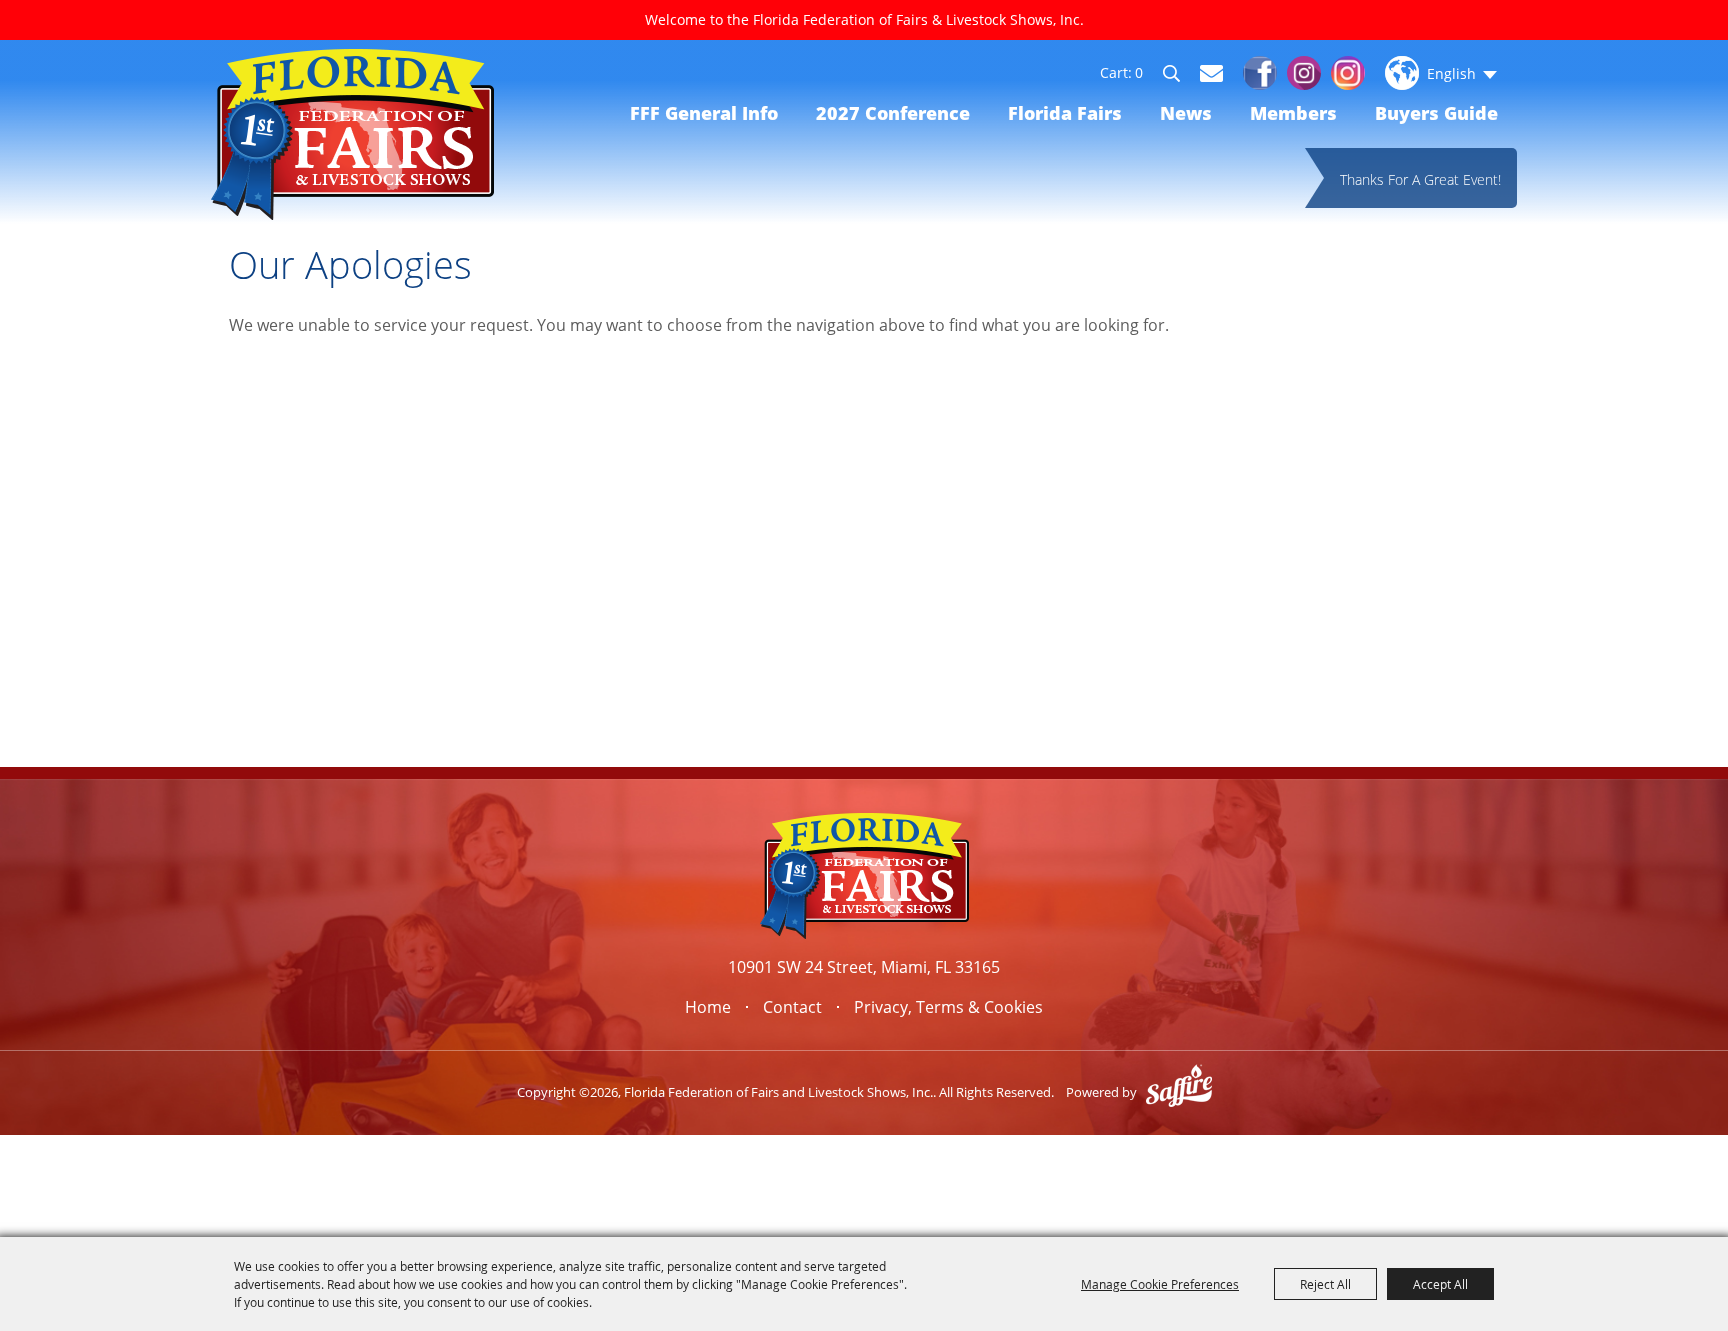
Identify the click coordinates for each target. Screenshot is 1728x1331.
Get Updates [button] (1211, 73)
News (1186, 113)
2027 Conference (893, 113)
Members (1293, 113)
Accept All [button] (1440, 1284)
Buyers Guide (1436, 113)
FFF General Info (704, 113)
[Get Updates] (1211, 73)
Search (1180, 76)
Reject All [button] (1325, 1284)
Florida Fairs (1065, 113)
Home (708, 1007)
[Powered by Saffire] (1179, 1092)
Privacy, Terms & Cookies (948, 1007)
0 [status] (1139, 73)
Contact (792, 1007)
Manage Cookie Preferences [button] (1160, 1284)
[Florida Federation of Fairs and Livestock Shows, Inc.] (352, 134)
